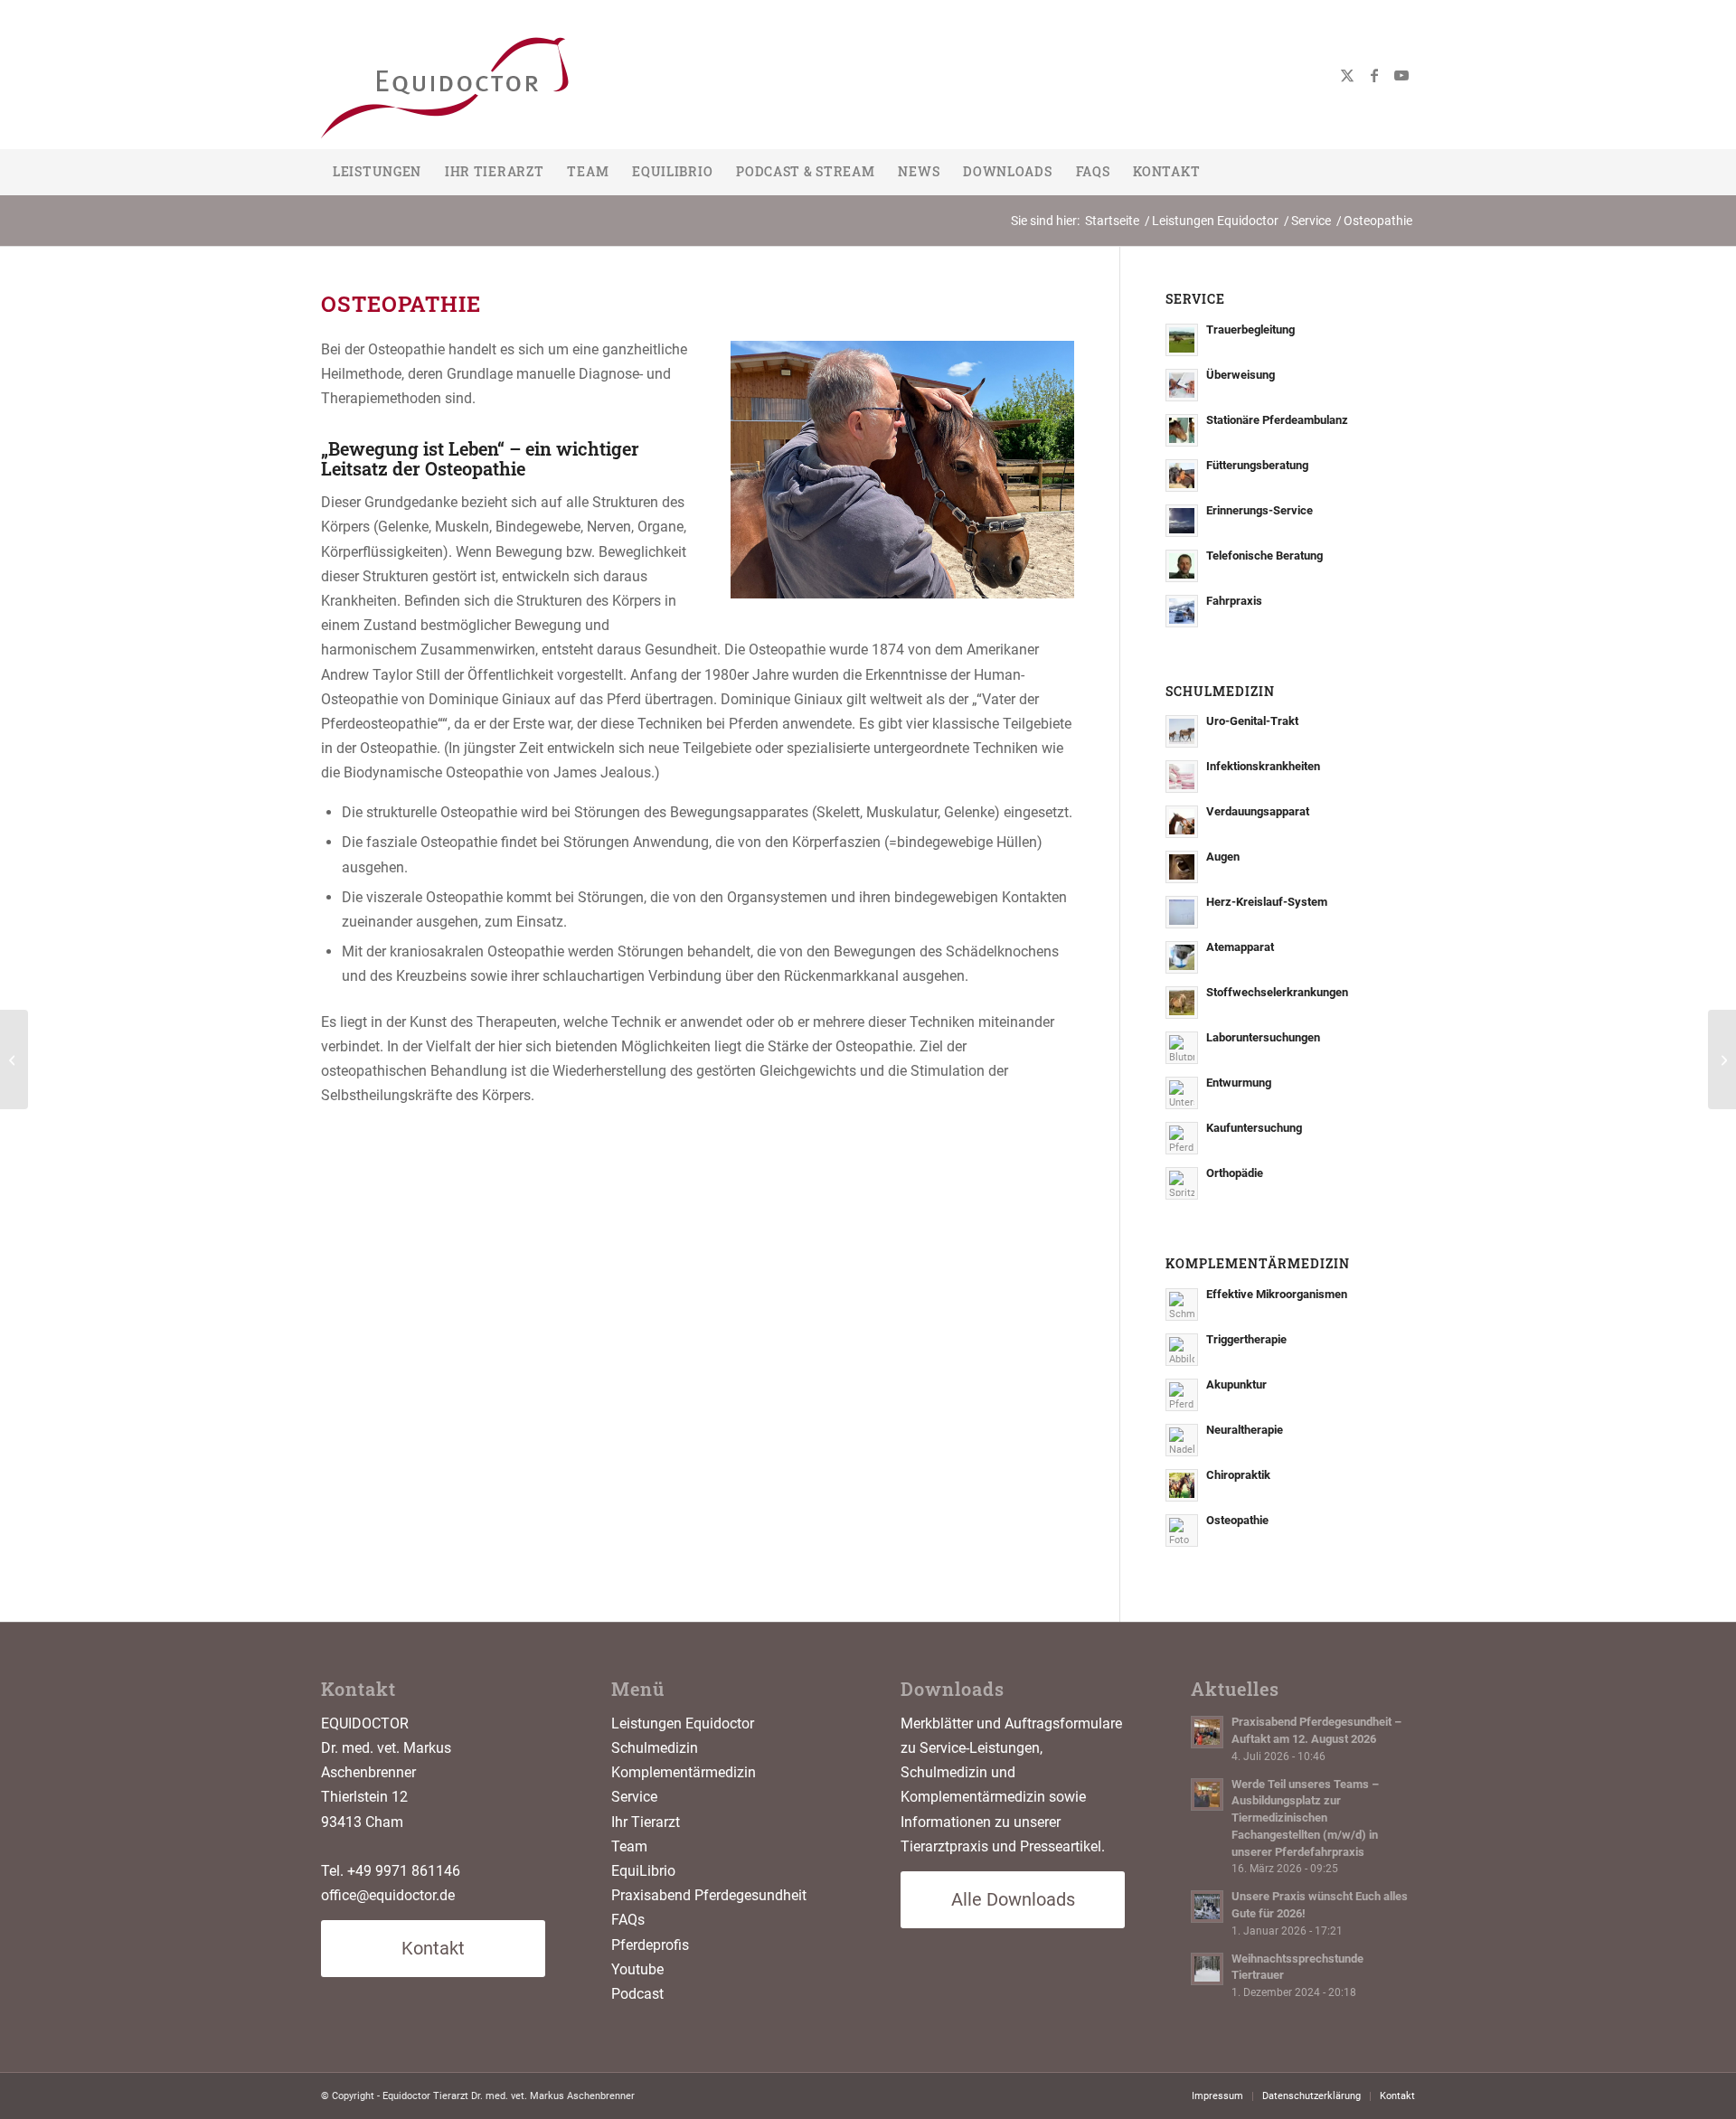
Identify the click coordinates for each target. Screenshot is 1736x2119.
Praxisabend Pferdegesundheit (709, 1895)
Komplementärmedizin (684, 1772)
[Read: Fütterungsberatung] (1182, 476)
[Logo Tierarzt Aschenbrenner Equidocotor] (475, 75)
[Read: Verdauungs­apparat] (1182, 822)
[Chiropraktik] (1722, 1059)
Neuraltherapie (1245, 1430)
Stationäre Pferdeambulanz (1277, 420)
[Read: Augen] (1182, 867)
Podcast (637, 1994)
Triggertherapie (1246, 1339)
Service (634, 1797)
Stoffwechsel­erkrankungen (1277, 992)
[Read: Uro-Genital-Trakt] (1182, 731)
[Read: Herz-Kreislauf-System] (1182, 912)
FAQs (628, 1920)
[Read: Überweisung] (1182, 385)
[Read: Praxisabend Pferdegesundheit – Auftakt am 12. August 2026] (1207, 1732)
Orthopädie (1235, 1173)
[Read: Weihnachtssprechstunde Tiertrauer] (1207, 1969)
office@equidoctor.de (388, 1895)
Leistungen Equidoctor (683, 1723)
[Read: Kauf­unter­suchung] (1182, 1138)
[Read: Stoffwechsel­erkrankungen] (1182, 1003)
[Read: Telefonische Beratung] (1182, 566)
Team (629, 1846)
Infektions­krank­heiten (1263, 766)
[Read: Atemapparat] (1182, 957)
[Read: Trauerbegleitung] (1182, 340)
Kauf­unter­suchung (1254, 1128)
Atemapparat (1240, 947)
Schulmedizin (655, 1748)
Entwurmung (1239, 1083)
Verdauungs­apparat (1258, 811)
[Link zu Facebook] (1374, 75)
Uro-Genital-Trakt (1252, 721)
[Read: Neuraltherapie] (1182, 1440)
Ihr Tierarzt (646, 1822)
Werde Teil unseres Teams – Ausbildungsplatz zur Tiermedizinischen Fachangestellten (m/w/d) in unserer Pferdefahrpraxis (1305, 1818)
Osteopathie (1237, 1520)
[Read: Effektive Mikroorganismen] (1182, 1304)
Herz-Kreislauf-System (1267, 902)
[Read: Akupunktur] (1182, 1395)
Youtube (637, 1969)
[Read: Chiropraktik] (1182, 1485)
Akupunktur (1236, 1384)
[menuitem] (377, 172)
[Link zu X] (1347, 75)
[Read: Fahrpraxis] (1182, 611)
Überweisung (1241, 375)
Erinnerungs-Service (1260, 510)
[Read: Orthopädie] (1182, 1183)
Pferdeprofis (650, 1945)
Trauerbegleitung (1250, 330)
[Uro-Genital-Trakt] (14, 1059)
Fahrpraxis (1234, 601)
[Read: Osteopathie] (1182, 1530)
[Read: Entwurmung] (1182, 1093)
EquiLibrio (643, 1871)
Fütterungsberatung (1257, 465)
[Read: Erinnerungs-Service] (1182, 521)
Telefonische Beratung (1264, 556)
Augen (1223, 857)
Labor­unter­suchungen (1263, 1037)
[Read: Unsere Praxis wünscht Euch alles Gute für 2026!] (1207, 1907)
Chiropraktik (1238, 1475)
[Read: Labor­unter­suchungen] (1182, 1048)
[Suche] (1404, 172)
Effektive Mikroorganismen (1277, 1294)
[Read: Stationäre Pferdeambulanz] (1182, 430)
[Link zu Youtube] (1401, 75)
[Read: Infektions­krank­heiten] (1182, 777)
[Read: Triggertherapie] (1182, 1350)
